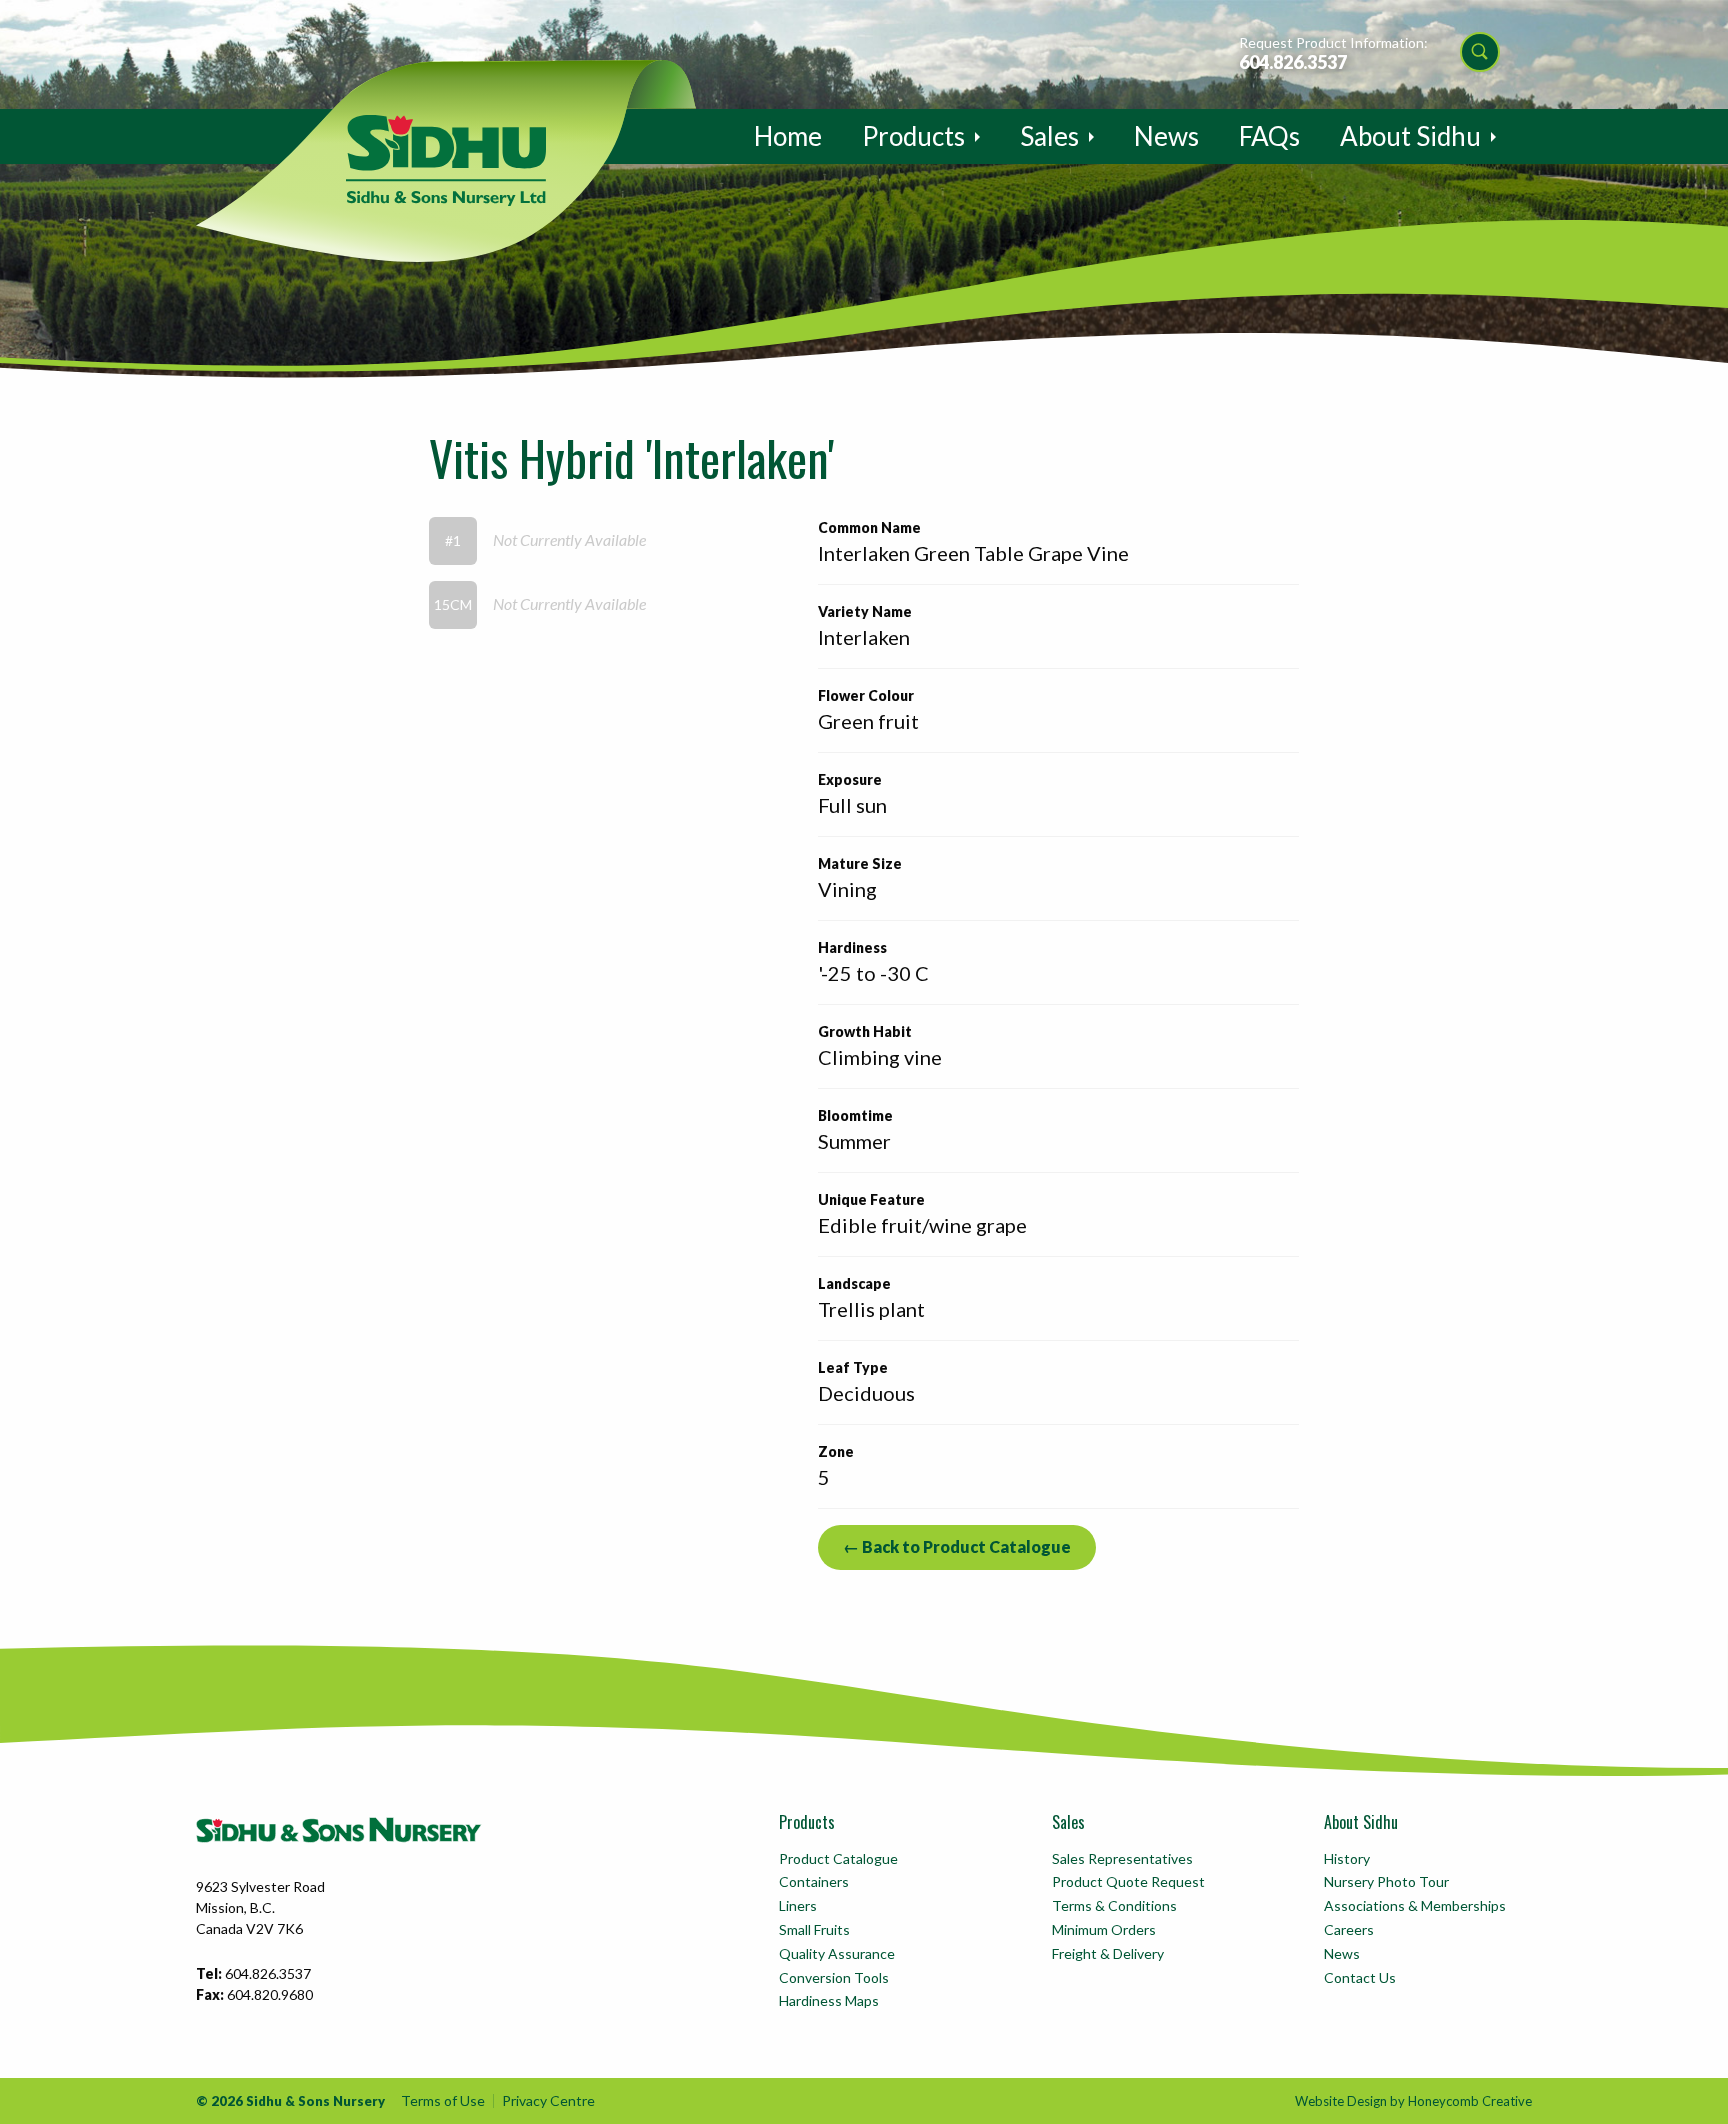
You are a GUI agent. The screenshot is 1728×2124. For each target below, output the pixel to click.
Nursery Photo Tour (1386, 1881)
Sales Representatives (1122, 1858)
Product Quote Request (1128, 1881)
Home (788, 136)
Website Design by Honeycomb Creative (1413, 2101)
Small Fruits (814, 1929)
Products (913, 136)
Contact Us (1360, 1977)
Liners (798, 1905)
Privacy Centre (548, 2100)
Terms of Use (443, 2100)
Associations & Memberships (1415, 1905)
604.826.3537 (1293, 62)
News (1166, 136)
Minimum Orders (1104, 1929)
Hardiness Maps (829, 2000)
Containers (814, 1881)
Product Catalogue (838, 1858)
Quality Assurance (837, 1953)
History (1347, 1858)
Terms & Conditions (1114, 1905)
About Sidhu (1410, 136)
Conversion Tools (834, 1977)
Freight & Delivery (1108, 1953)
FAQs (1269, 136)
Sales (1049, 136)
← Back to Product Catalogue (957, 1546)
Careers (1349, 1929)
